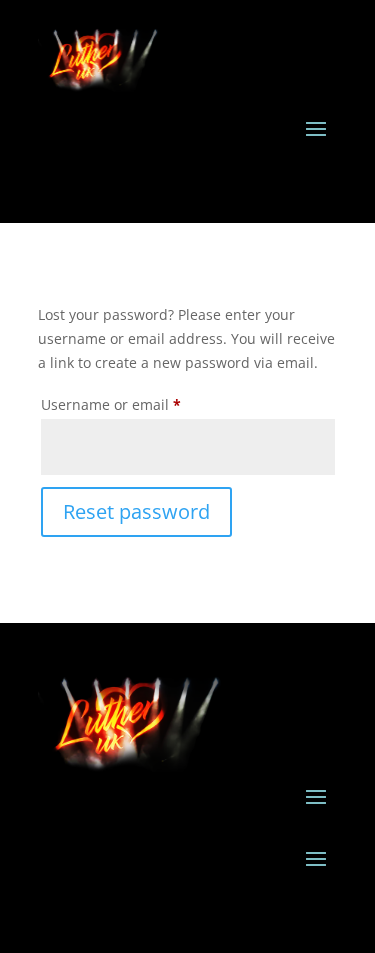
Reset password (136, 511)
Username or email (141, 404)
